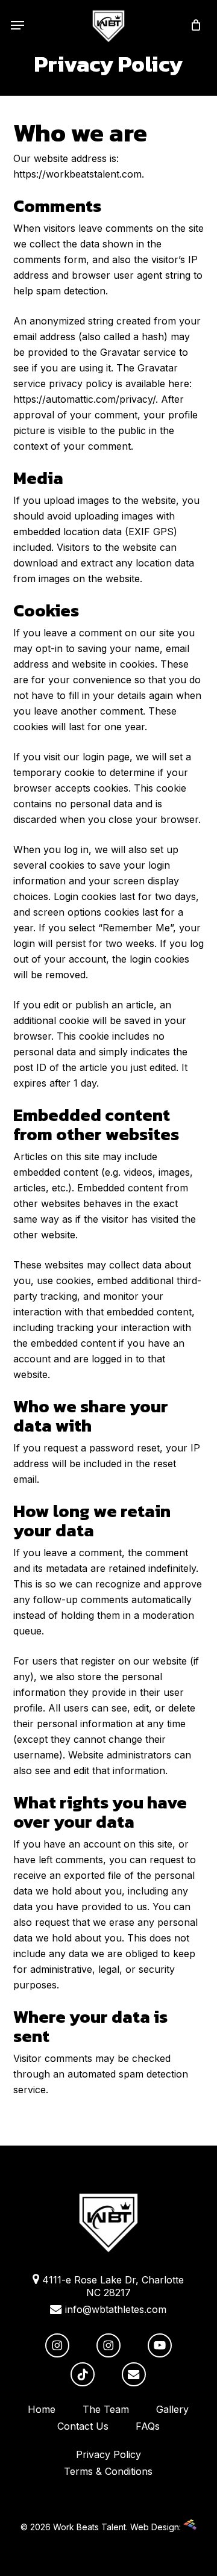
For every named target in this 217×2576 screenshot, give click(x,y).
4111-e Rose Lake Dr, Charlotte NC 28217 (112, 2286)
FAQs (148, 2426)
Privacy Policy (108, 2454)
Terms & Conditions (108, 2471)
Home (42, 2409)
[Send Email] (134, 2374)
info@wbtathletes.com (114, 2309)
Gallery (172, 2409)
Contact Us (83, 2426)
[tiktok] (83, 2374)
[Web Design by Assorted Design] (190, 2527)
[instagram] (57, 2345)
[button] (17, 25)
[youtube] (160, 2345)
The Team (106, 2409)
